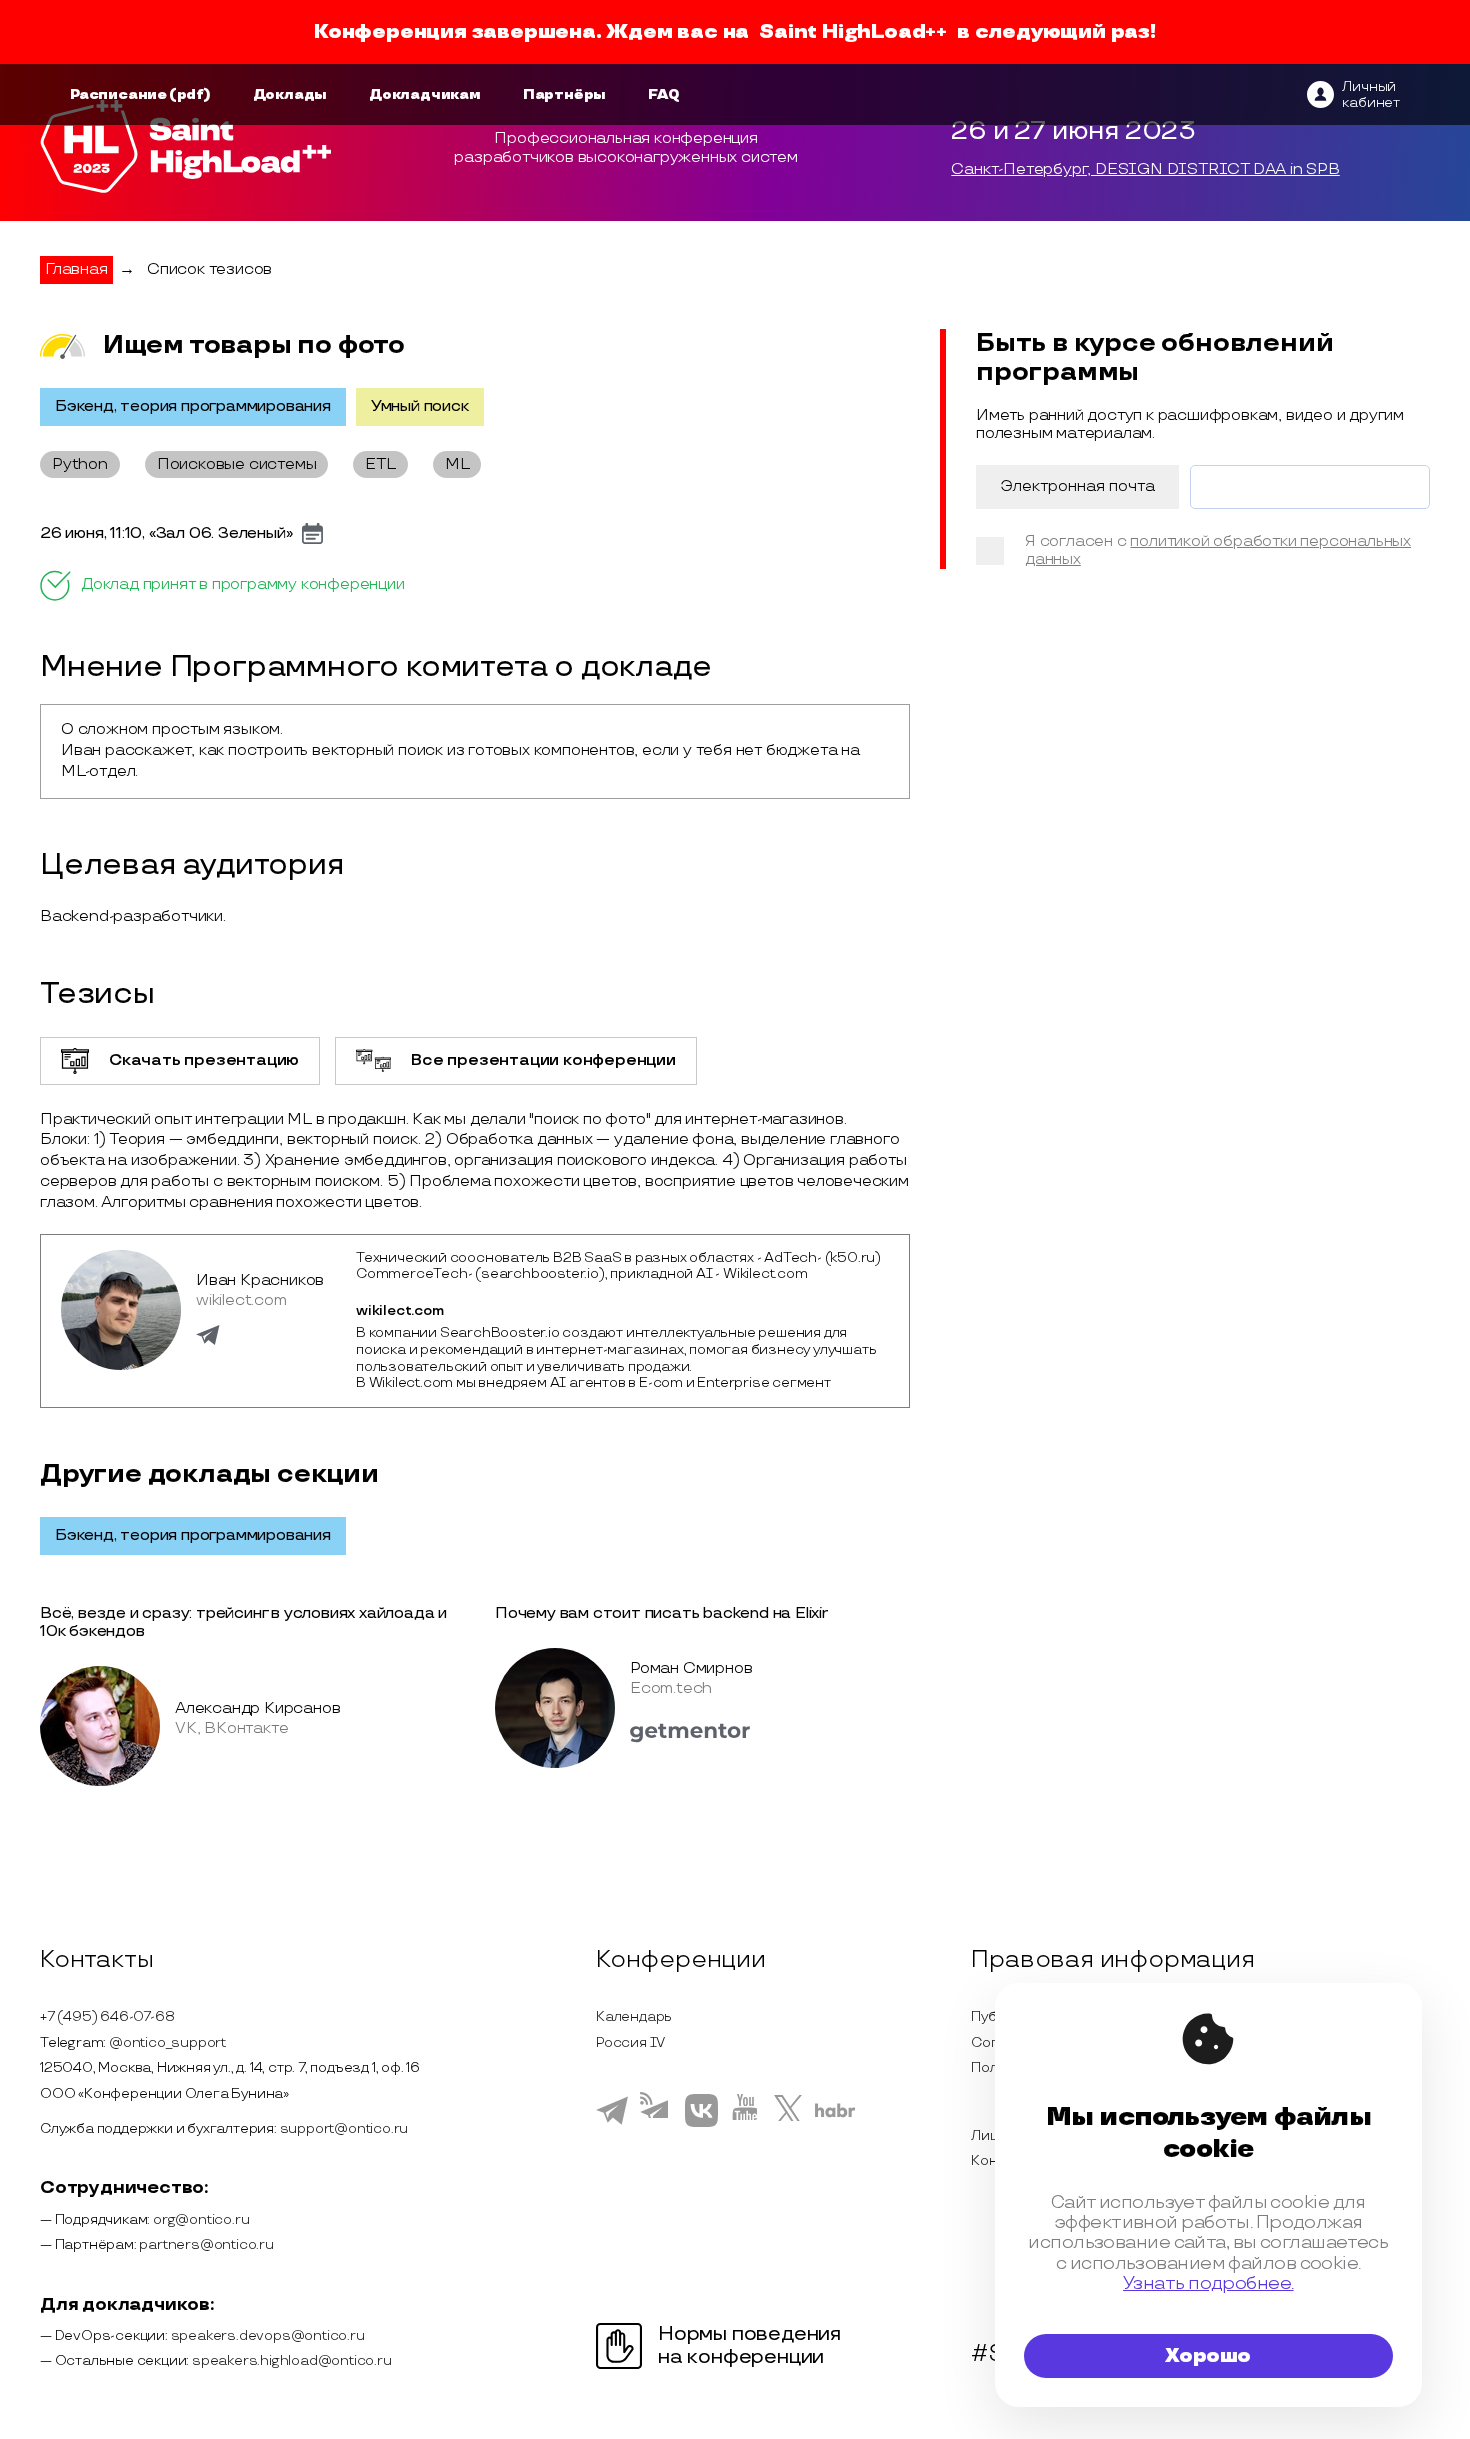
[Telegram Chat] (612, 2122)
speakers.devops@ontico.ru (268, 2335)
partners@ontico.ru (206, 2244)
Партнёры (564, 94)
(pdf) (190, 94)
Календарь (634, 2016)
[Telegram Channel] (656, 2125)
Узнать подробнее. (1208, 2283)
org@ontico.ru (201, 2219)
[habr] (835, 2115)
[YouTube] (745, 2123)
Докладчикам (425, 94)
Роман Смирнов (691, 1668)
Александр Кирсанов (257, 1708)
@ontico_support (167, 2042)
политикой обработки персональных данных (1218, 550)
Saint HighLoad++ (853, 32)
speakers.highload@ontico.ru (292, 2360)
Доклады (290, 94)
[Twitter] (788, 2123)
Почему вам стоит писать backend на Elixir (661, 1613)
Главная (76, 269)
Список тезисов (209, 269)
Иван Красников (260, 1280)
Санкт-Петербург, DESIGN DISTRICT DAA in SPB (1145, 170)
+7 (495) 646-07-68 (107, 2016)
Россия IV (630, 2042)
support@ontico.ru (344, 2128)
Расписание (118, 94)
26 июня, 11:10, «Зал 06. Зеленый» (166, 534)
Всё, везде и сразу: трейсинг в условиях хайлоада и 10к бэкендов (243, 1622)
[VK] (701, 2124)
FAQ (663, 94)
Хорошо (1208, 2356)
